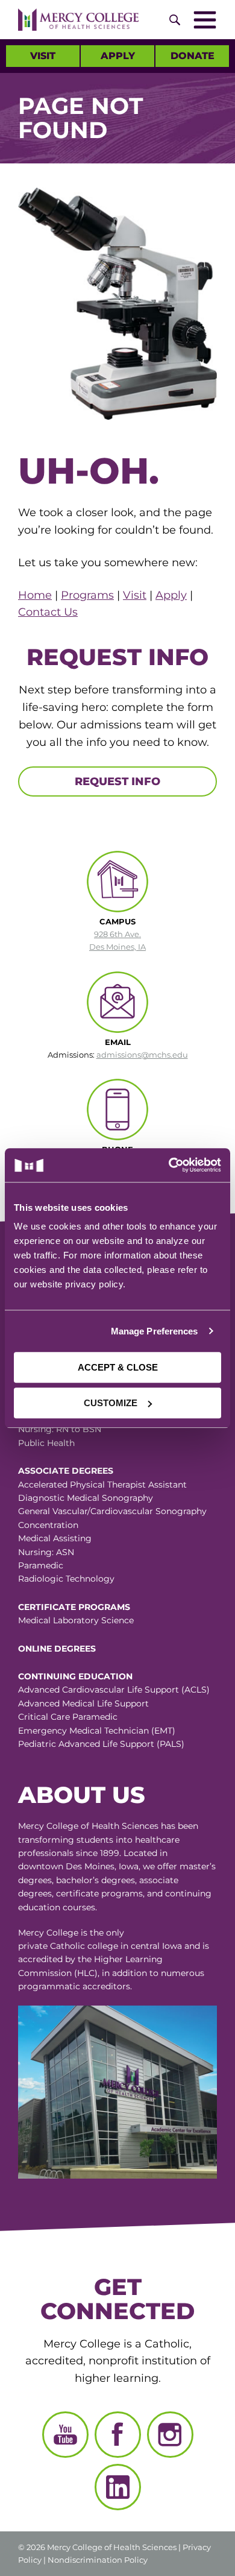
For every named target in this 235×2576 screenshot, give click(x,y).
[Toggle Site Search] (175, 20)
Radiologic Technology (66, 1579)
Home (35, 595)
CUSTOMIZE (111, 1403)
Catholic (67, 1946)
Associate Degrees (66, 1471)
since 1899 (98, 1853)
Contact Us (48, 612)
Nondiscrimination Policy (98, 2560)
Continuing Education (75, 1676)
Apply (118, 56)
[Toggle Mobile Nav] (205, 20)
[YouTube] (65, 2435)
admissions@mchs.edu (142, 1055)
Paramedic (41, 1565)
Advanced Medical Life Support (83, 1703)
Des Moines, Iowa (102, 1866)
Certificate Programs (74, 1607)
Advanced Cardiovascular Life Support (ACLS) (114, 1690)
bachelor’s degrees (96, 1880)
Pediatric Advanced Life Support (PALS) (101, 1744)
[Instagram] (170, 2435)
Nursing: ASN (46, 1552)
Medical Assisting (55, 1538)
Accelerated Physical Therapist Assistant (102, 1485)
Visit (43, 56)
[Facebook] (118, 2435)
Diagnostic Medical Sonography (86, 1498)
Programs (87, 595)
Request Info (117, 781)
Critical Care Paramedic (68, 1717)
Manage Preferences (155, 1331)
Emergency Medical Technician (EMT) (97, 1731)
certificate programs (99, 1893)
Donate (193, 56)
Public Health (46, 1443)
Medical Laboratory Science (76, 1620)
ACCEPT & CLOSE (118, 1367)
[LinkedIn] (118, 2487)
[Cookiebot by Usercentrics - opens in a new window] (169, 1165)
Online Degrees (57, 1649)
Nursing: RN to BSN (60, 1429)
